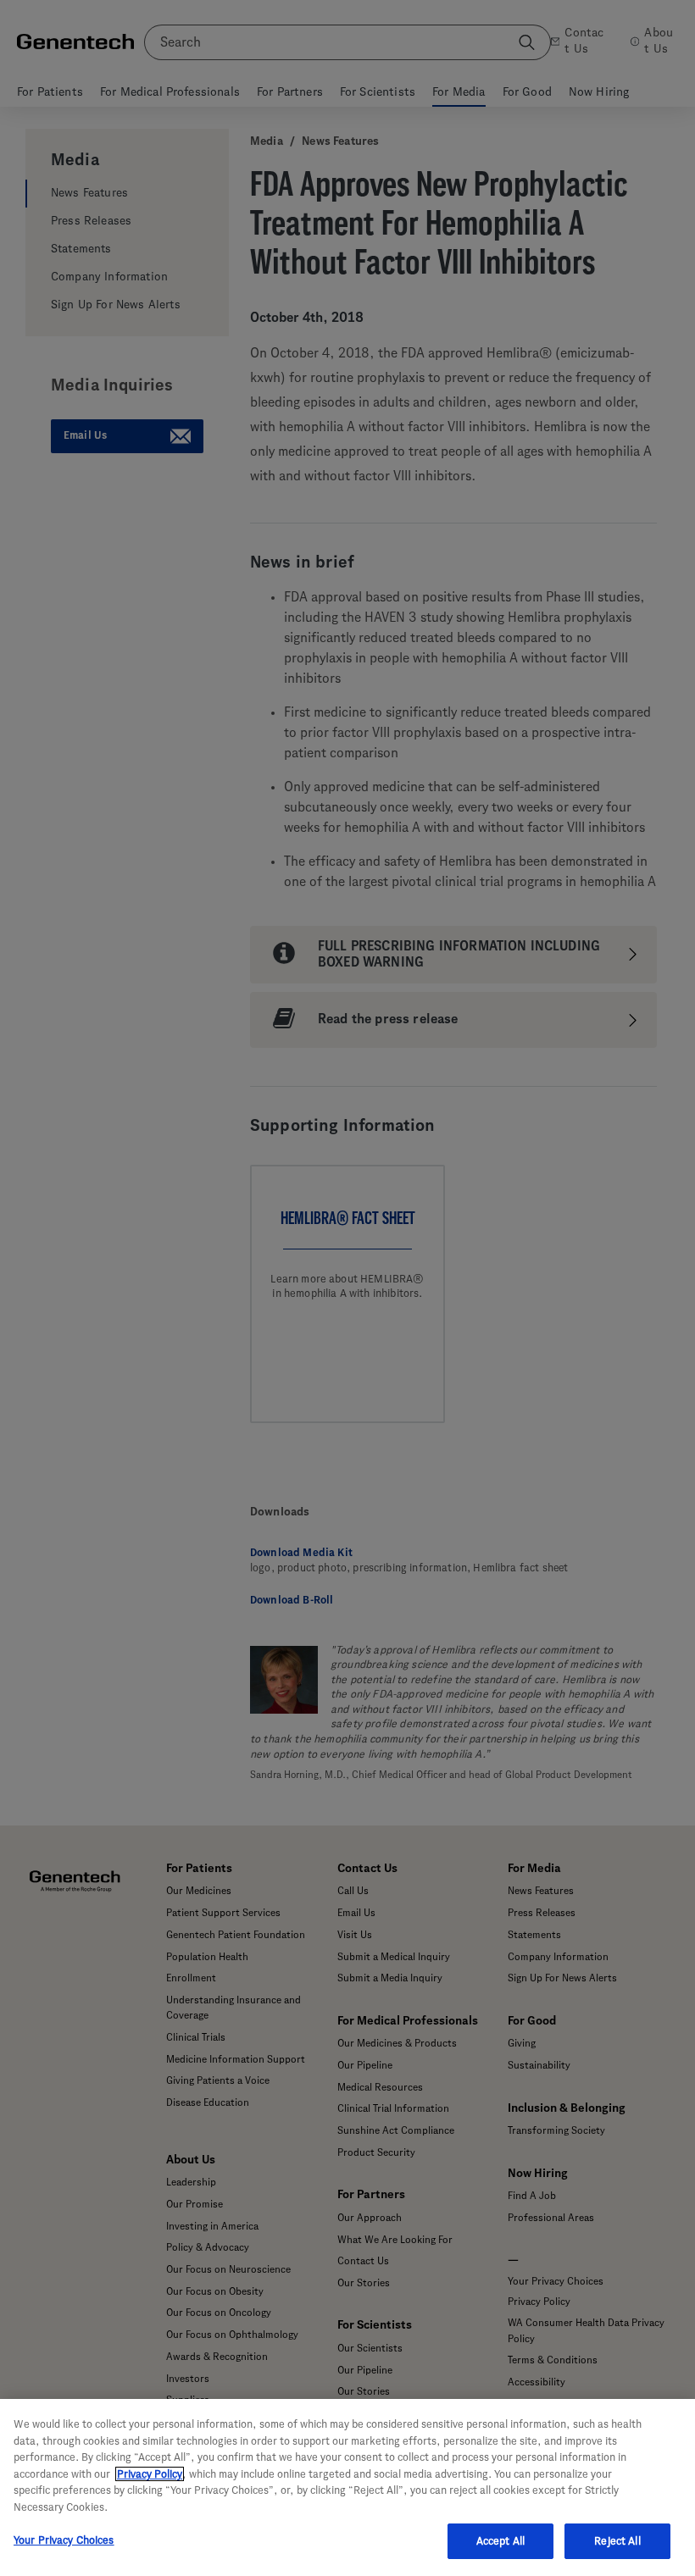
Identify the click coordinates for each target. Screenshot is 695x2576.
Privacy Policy (150, 2474)
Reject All (617, 2541)
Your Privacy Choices (64, 2540)
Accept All (500, 2541)
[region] (347, 2487)
